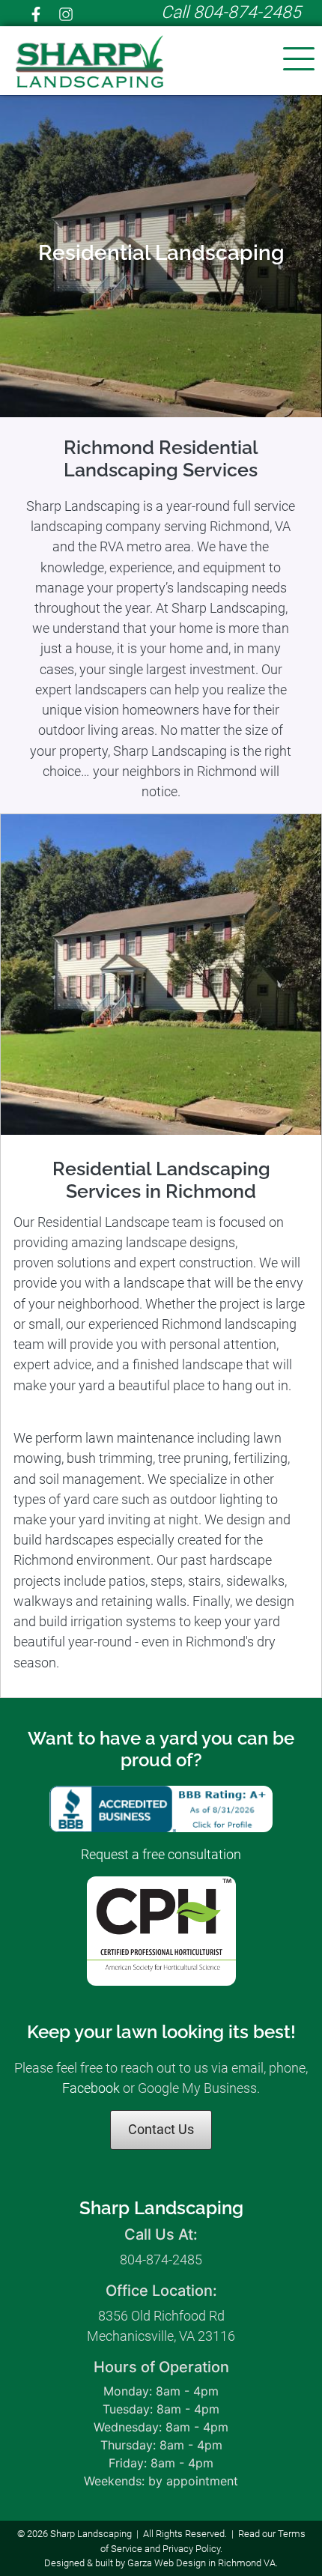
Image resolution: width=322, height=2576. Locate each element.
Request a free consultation (161, 1854)
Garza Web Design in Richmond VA (201, 2563)
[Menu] (306, 60)
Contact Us (161, 2129)
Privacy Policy (191, 2549)
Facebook (92, 2088)
